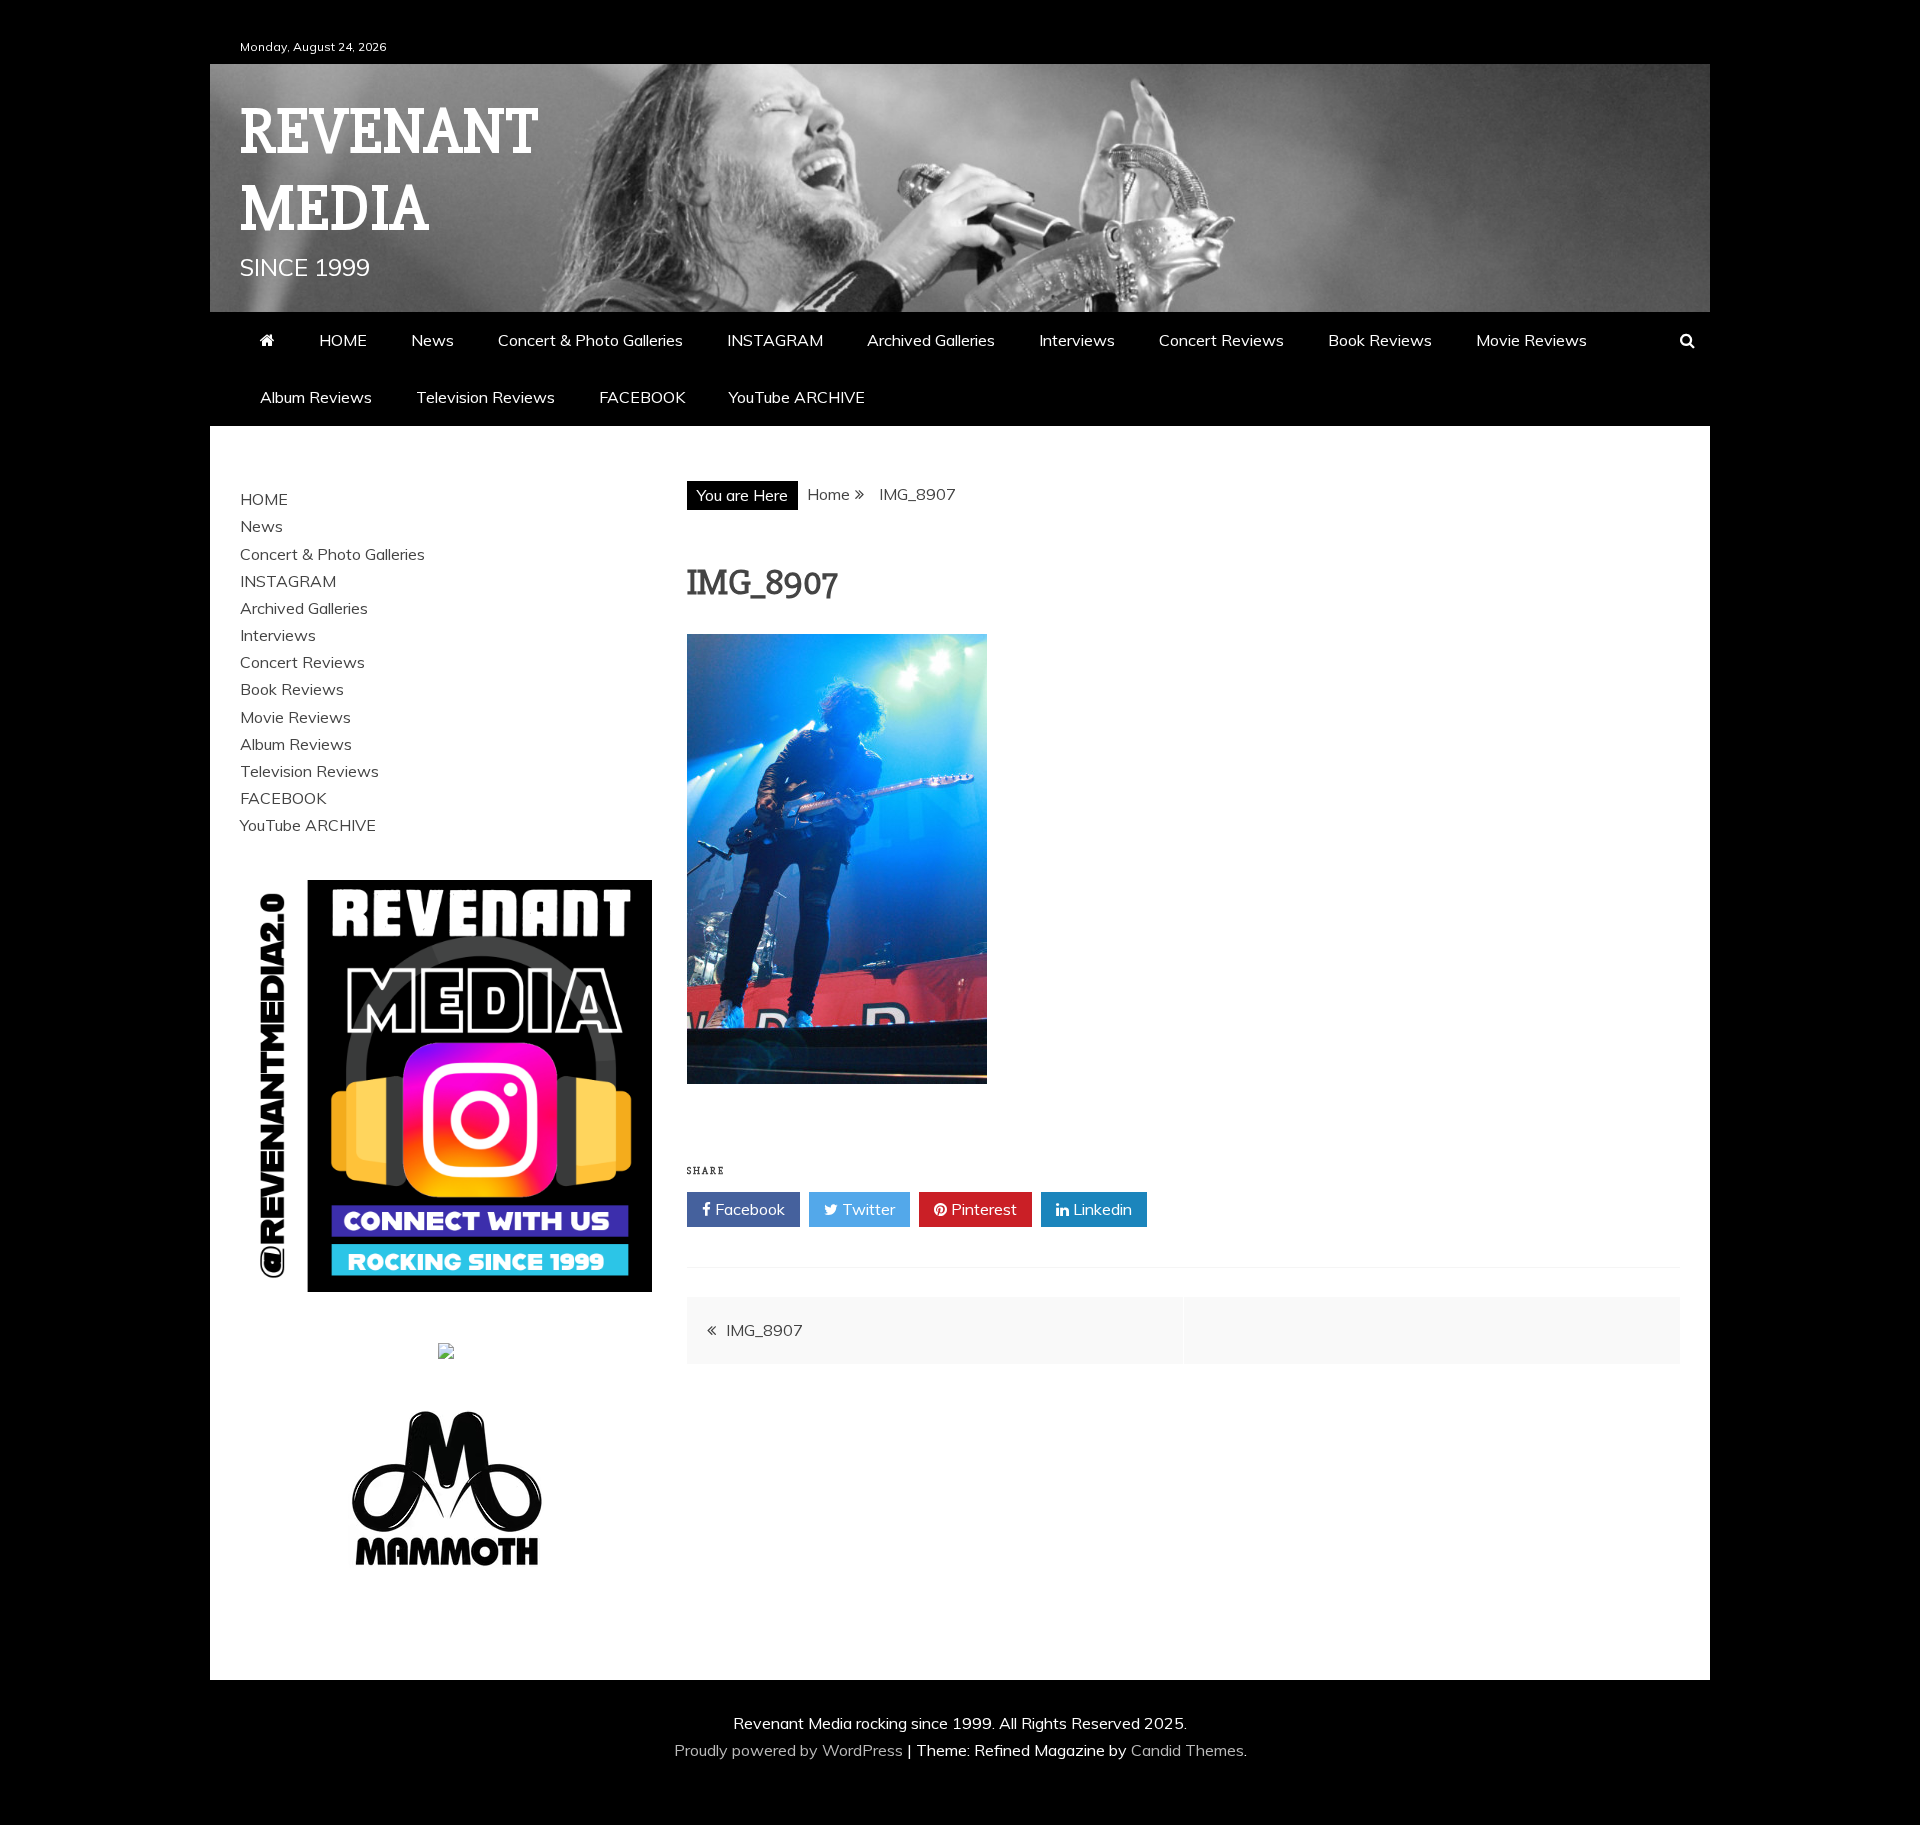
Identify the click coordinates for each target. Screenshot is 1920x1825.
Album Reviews (316, 397)
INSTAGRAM (775, 340)
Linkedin (1100, 1209)
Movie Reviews (1531, 340)
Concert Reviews (1221, 340)
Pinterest (982, 1209)
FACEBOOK (642, 397)
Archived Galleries (931, 340)
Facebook (748, 1209)
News (432, 340)
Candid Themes (1187, 1750)
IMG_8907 (764, 1330)
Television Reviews (485, 397)
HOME (343, 340)
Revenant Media (389, 170)
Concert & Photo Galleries (590, 340)
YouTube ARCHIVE (797, 397)
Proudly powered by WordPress (790, 1750)
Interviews (1077, 340)
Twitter (866, 1209)
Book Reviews (1380, 340)
